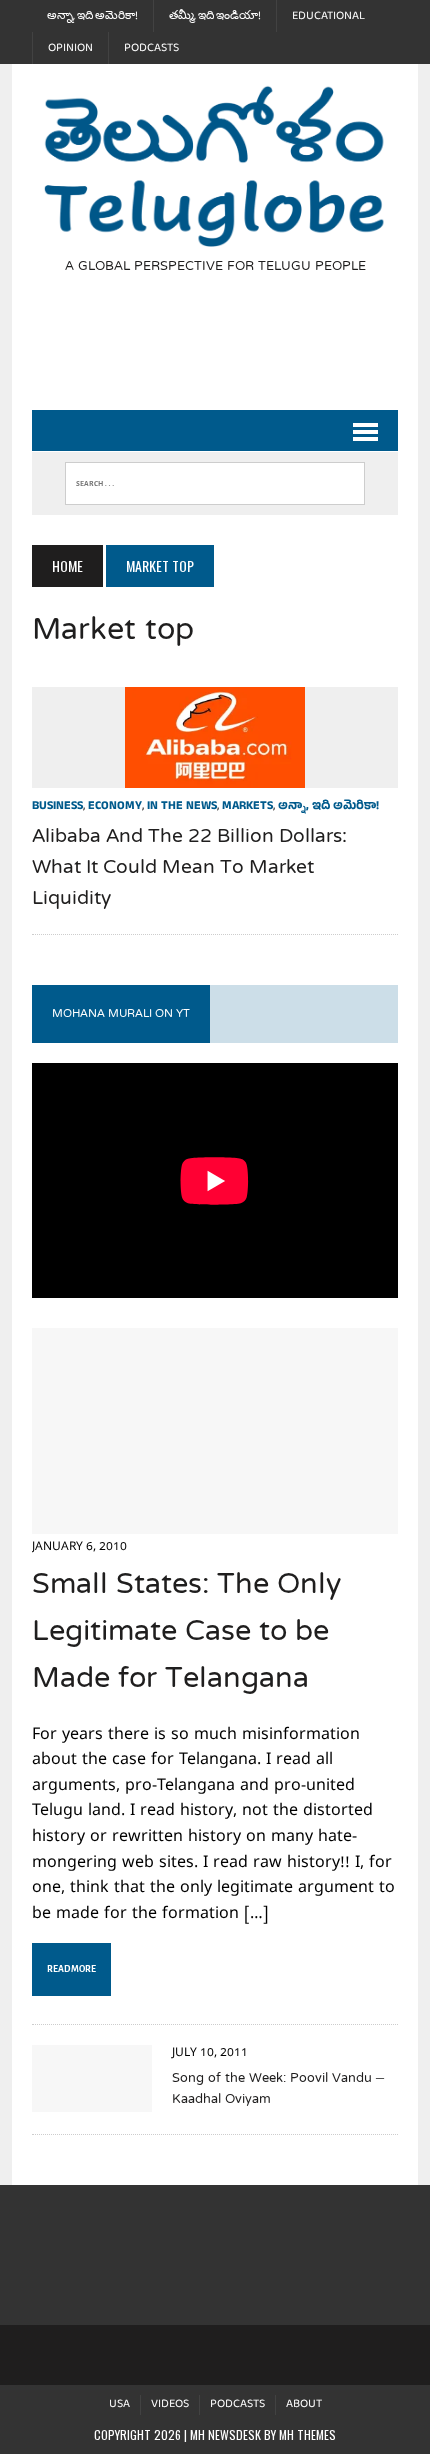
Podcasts (151, 48)
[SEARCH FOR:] (215, 479)
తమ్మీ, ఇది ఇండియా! (215, 16)
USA (119, 2404)
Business (57, 807)
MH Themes (307, 2434)
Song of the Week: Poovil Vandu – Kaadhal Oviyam (278, 2089)
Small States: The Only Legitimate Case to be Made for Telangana (186, 1633)
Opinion (70, 48)
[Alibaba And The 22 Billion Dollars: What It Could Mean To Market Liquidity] (215, 774)
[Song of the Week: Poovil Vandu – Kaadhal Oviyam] (92, 2098)
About (304, 2404)
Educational (328, 16)
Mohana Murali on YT (121, 1014)
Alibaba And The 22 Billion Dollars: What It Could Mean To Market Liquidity (189, 868)
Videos (170, 2404)
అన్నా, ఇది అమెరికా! (92, 16)
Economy (115, 807)
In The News (182, 807)
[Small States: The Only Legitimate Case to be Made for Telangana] (214, 1521)
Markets (247, 807)
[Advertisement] (230, 354)
